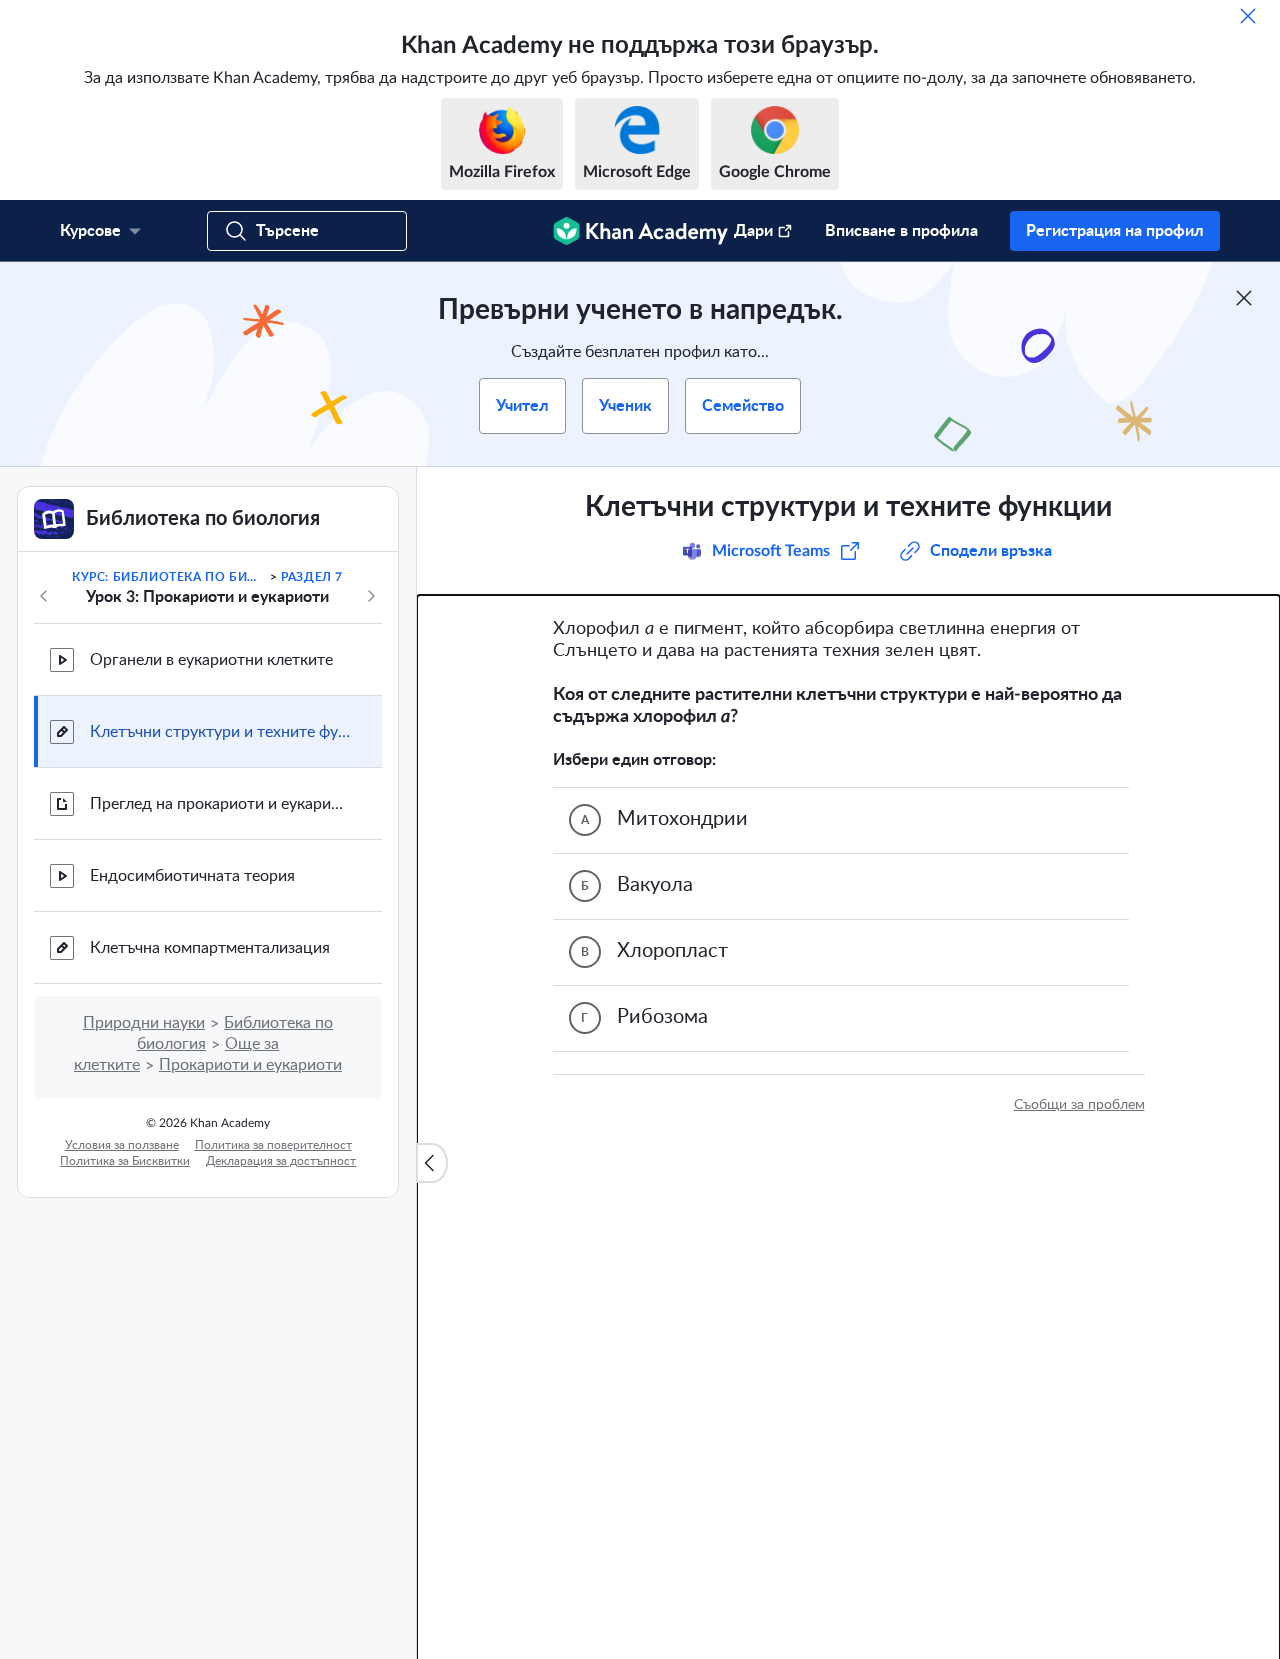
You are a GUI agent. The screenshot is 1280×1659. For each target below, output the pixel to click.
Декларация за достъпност (281, 1161)
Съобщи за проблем (1079, 1105)
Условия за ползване (122, 1145)
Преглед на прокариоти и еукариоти (220, 804)
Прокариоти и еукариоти (250, 1065)
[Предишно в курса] (44, 596)
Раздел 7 (312, 577)
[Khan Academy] (640, 231)
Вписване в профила (901, 231)
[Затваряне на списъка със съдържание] (432, 1163)
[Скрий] (1248, 16)
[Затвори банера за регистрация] (1244, 298)
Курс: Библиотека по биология (169, 577)
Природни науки (144, 1023)
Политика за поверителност (273, 1145)
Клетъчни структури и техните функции (220, 732)
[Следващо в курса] (371, 596)
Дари (753, 231)
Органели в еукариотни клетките (211, 660)
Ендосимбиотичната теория (192, 876)
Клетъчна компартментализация (210, 948)
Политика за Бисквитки (125, 1161)
